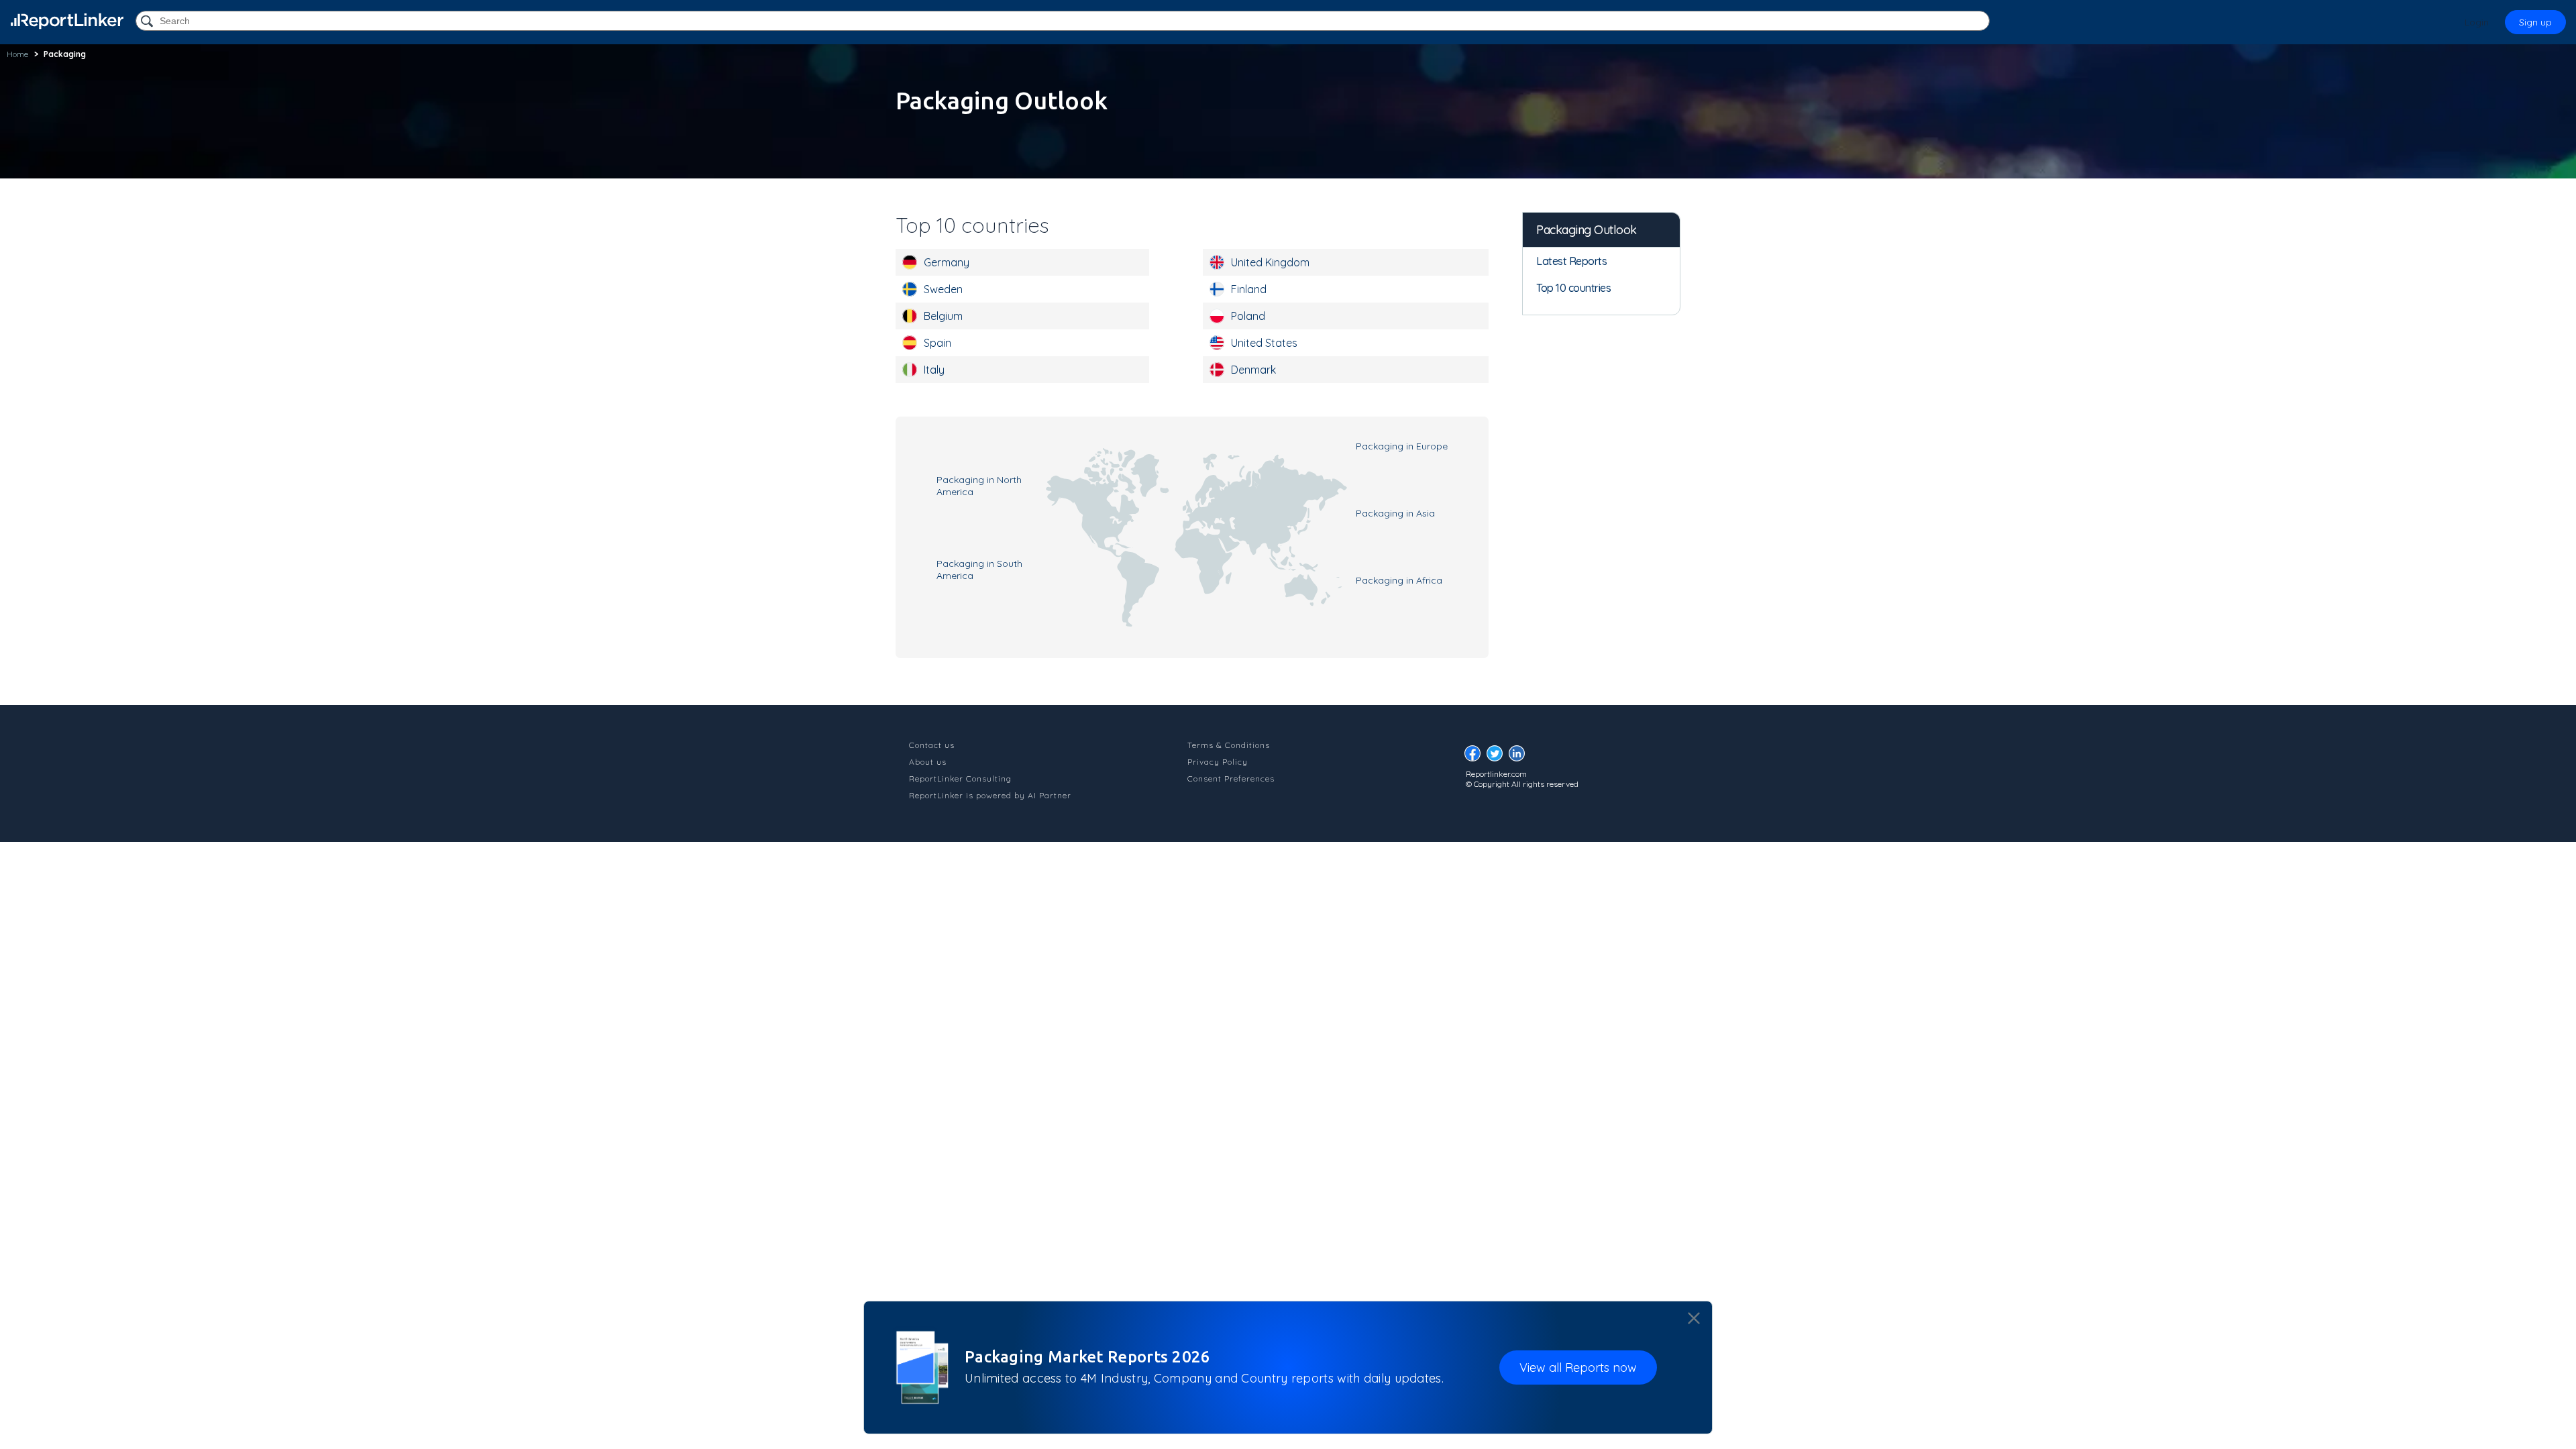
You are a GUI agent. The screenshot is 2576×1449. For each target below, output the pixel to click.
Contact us (932, 745)
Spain (937, 343)
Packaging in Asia (1395, 513)
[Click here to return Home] (67, 21)
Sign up (2535, 22)
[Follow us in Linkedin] (1520, 757)
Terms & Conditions (1229, 745)
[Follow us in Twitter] (1498, 757)
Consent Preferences (1231, 779)
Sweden (943, 289)
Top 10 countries (1573, 288)
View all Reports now (1578, 1367)
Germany (947, 262)
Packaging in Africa (1399, 580)
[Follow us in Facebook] (1476, 757)
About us (928, 762)
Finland (1249, 289)
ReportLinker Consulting (960, 779)
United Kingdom (1270, 262)
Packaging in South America (979, 570)
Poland (1248, 316)
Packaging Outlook (1587, 230)
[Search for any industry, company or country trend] (148, 22)
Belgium (943, 316)
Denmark (1253, 370)
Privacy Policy (1218, 762)
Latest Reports (1571, 261)
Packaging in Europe (1402, 446)
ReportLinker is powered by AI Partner (990, 795)
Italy (934, 370)
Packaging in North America (979, 486)
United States (1264, 343)
